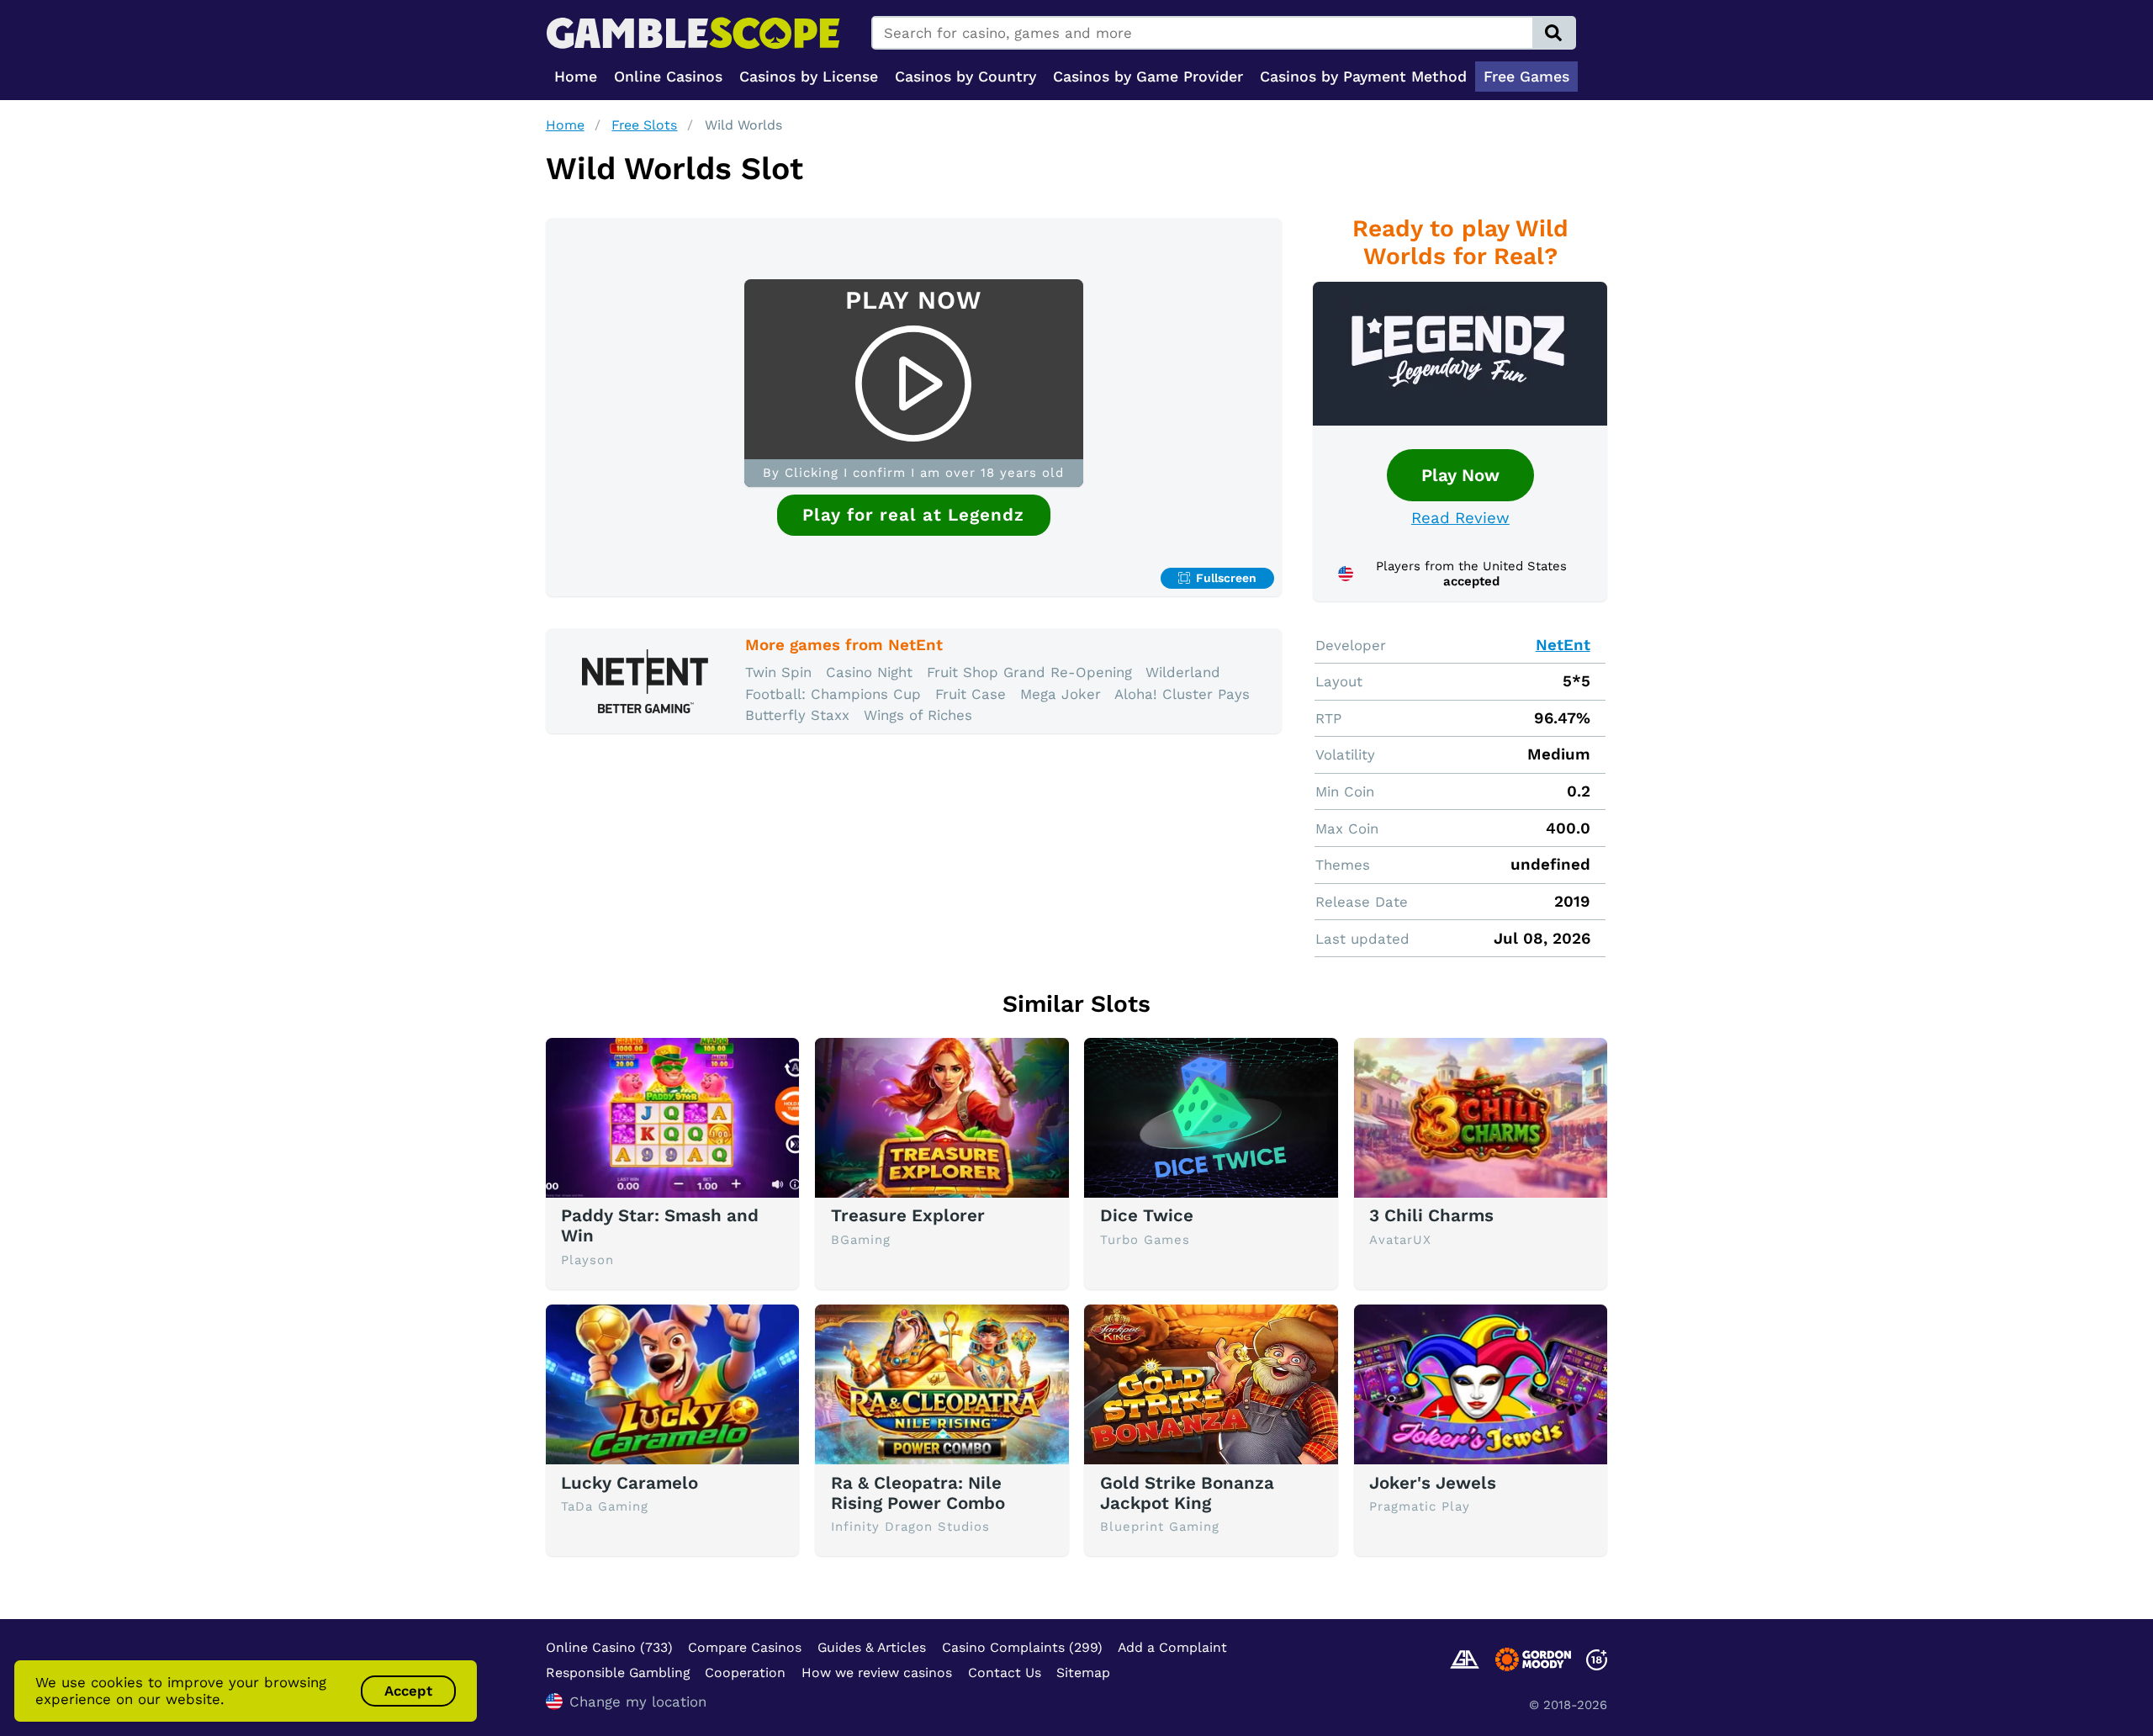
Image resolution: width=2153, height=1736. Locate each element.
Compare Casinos (745, 1647)
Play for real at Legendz (913, 515)
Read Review (1460, 518)
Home (565, 125)
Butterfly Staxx (797, 715)
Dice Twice (1147, 1215)
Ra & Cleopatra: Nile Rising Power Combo (918, 1493)
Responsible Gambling (618, 1672)
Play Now (1460, 475)
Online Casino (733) (609, 1647)
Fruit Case (971, 694)
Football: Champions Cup (833, 694)
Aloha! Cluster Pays (1182, 694)
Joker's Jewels (1433, 1483)
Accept (408, 1691)
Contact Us (1005, 1672)
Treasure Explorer (908, 1215)
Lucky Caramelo (630, 1483)
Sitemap (1083, 1672)
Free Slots (644, 125)
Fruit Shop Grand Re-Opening (1029, 672)
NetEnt (1563, 645)
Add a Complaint (1172, 1647)
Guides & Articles (872, 1647)
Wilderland (1183, 672)
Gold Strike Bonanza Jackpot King (1187, 1493)
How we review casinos (877, 1672)
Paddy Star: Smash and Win (660, 1225)
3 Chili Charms (1431, 1215)
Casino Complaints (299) (1022, 1647)
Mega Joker (1061, 694)
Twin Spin (778, 672)
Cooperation (745, 1672)
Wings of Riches (918, 715)
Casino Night (869, 672)
